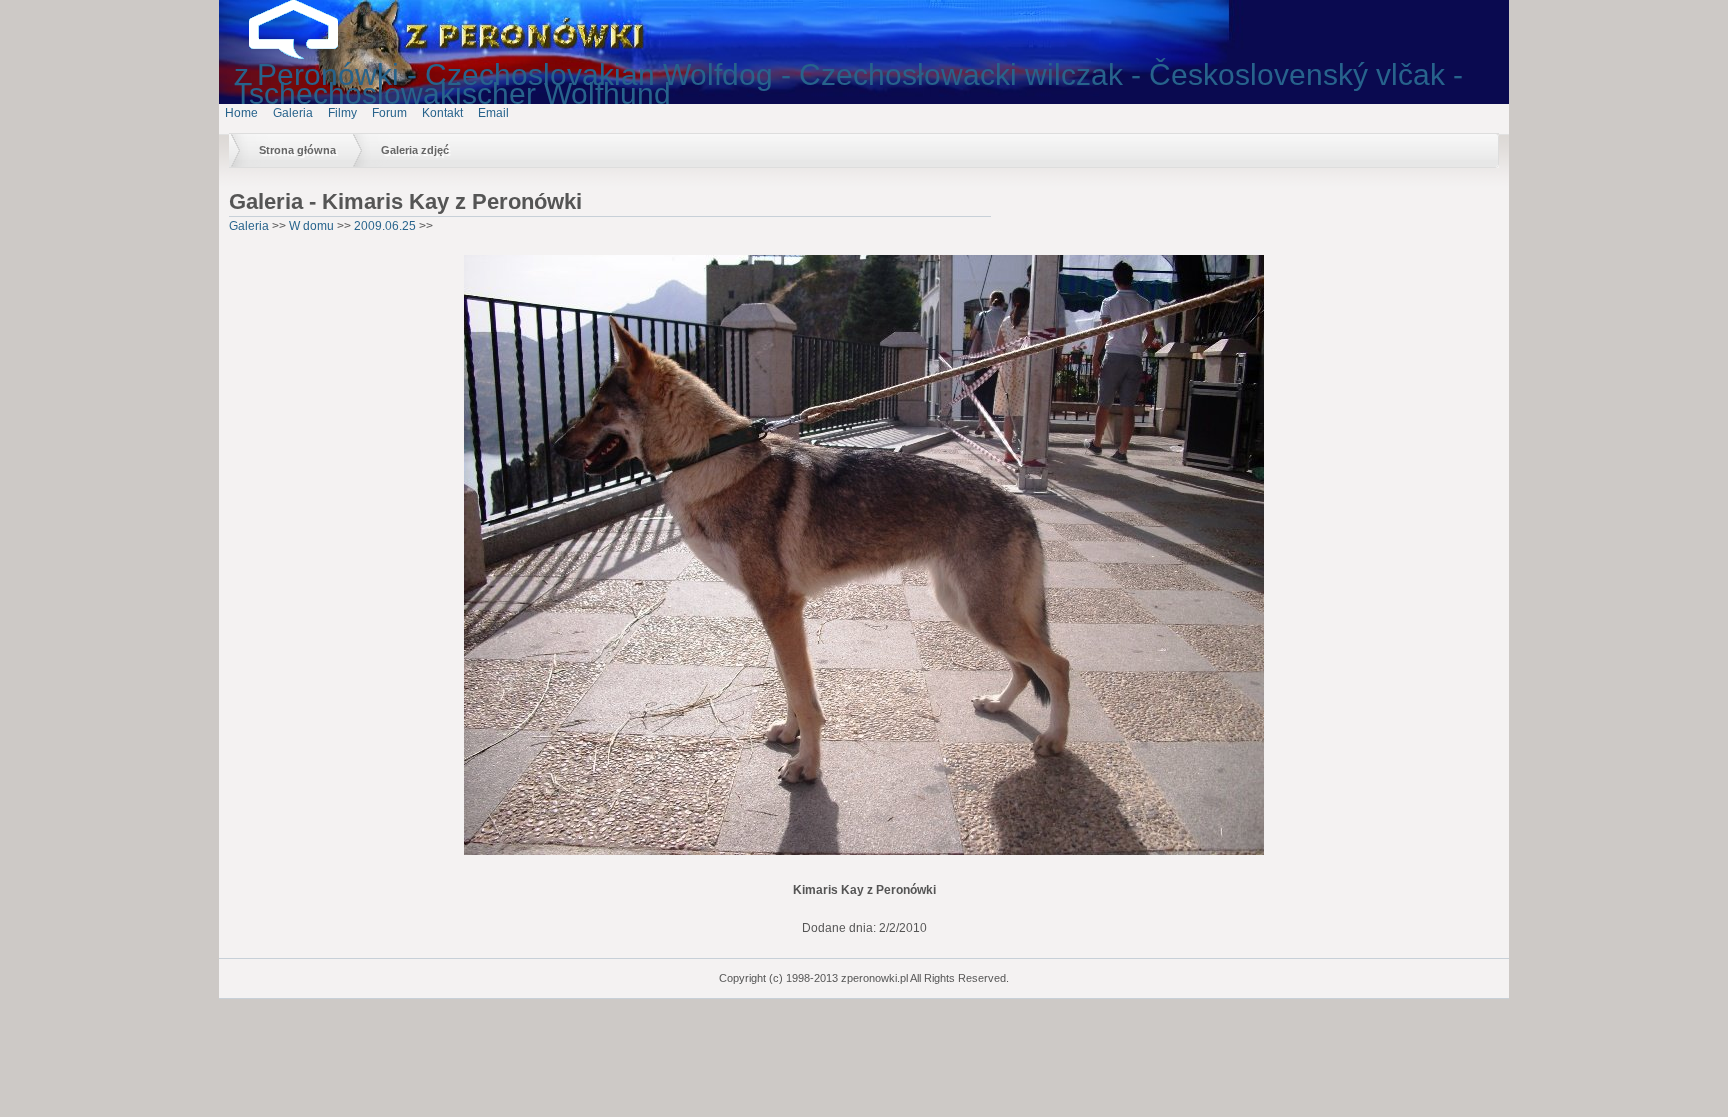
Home (241, 113)
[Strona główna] (309, 55)
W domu (311, 226)
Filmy (342, 113)
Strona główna (297, 150)
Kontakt (442, 113)
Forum (389, 113)
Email (493, 113)
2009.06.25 (385, 226)
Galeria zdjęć (415, 150)
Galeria (293, 113)
